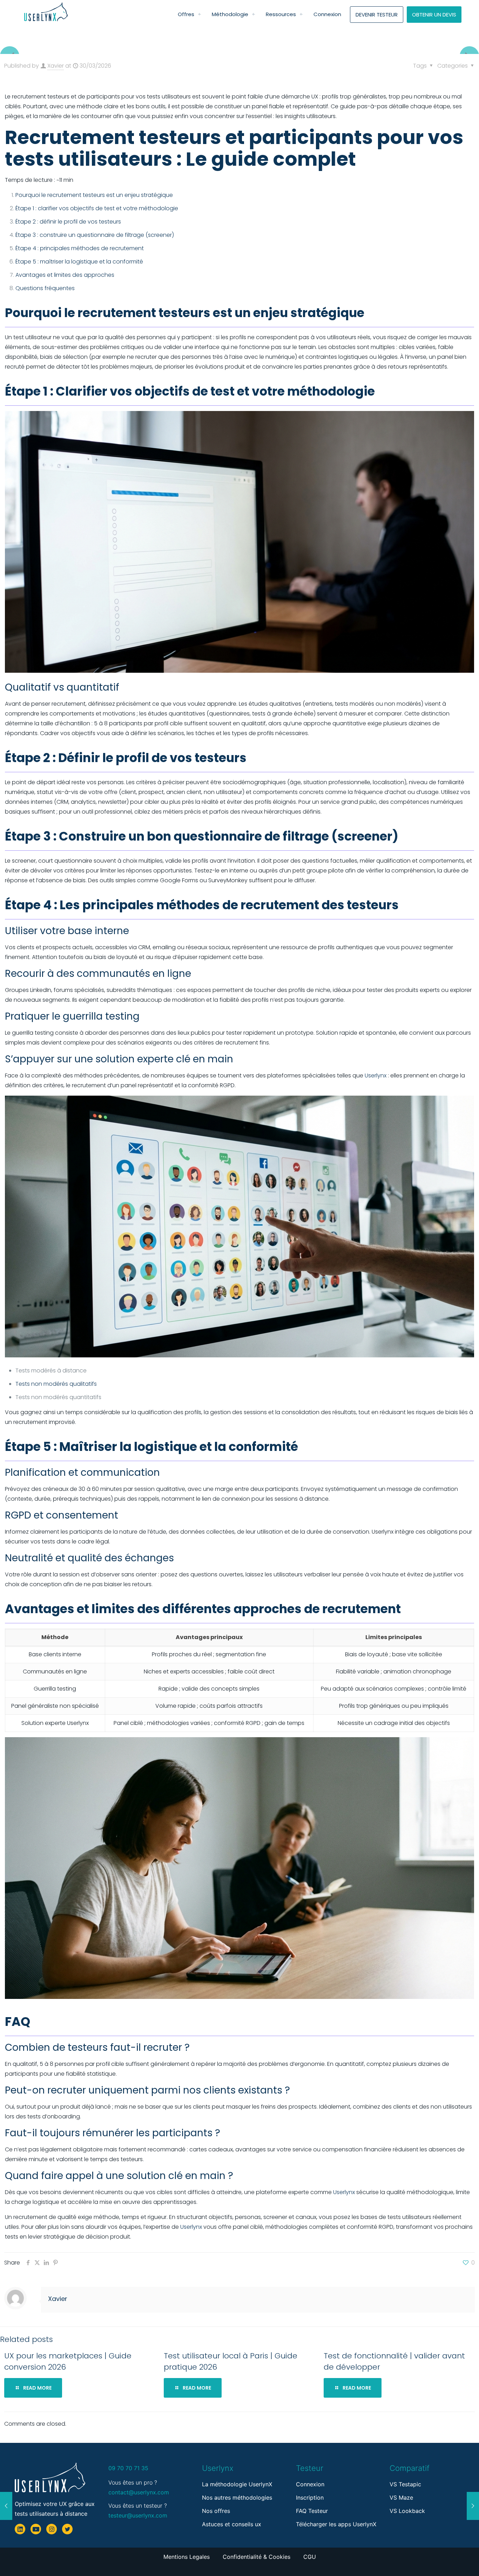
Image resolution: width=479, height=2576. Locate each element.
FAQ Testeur (312, 2511)
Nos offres (216, 2511)
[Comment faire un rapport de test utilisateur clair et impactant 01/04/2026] (473, 2506)
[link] (200, 14)
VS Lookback (407, 2511)
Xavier (56, 66)
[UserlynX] (46, 12)
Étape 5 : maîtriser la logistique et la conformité (79, 262)
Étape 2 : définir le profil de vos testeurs (68, 222)
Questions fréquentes (45, 288)
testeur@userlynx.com (138, 2515)
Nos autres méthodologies (237, 2498)
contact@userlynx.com (139, 2492)
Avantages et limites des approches (65, 275)
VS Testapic (405, 2484)
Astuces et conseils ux (232, 2524)
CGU (310, 2557)
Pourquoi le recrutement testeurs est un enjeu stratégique (94, 195)
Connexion (310, 2484)
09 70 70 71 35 (128, 2468)
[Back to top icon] (445, 2558)
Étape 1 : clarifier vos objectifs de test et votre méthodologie (97, 208)
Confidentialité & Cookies (257, 2557)
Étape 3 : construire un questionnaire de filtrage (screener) (95, 235)
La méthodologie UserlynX (237, 2484)
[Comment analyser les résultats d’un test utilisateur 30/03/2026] (6, 2506)
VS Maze (401, 2498)
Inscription (310, 2498)
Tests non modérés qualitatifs (56, 1384)
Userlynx (376, 1075)
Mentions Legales (187, 2557)
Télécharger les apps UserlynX (336, 2524)
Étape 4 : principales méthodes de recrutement (80, 248)
